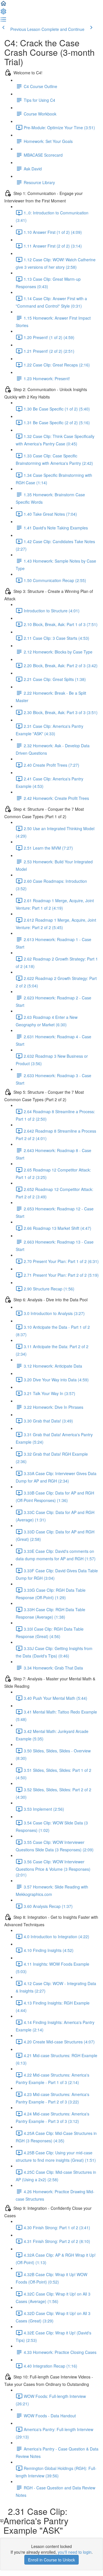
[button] (3, 5)
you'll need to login (75, 2552)
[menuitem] (3, 13)
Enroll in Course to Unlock (51, 2560)
